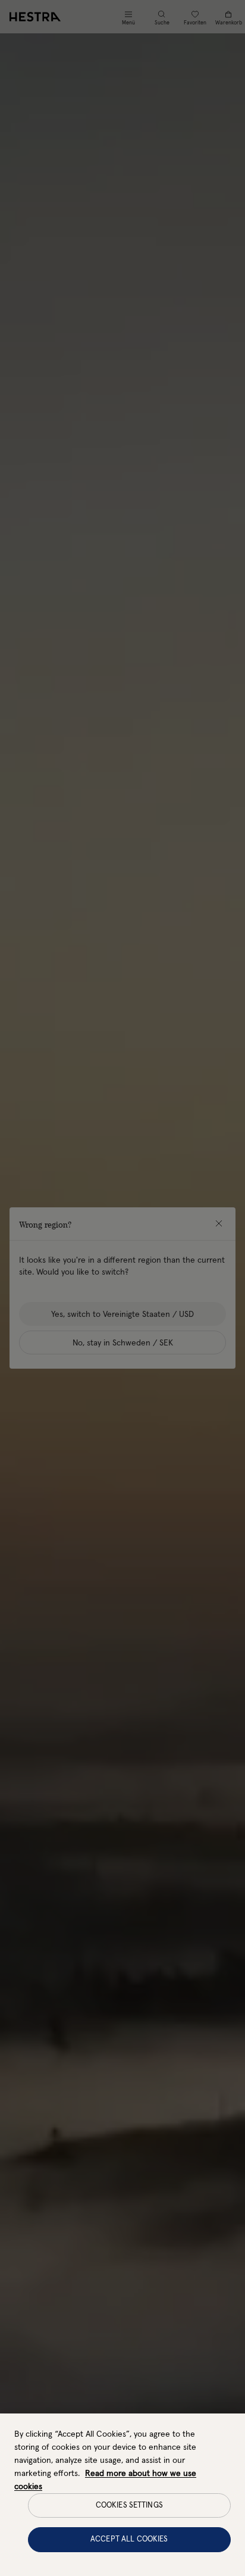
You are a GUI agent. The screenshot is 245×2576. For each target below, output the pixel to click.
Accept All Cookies (129, 2539)
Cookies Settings (129, 2505)
